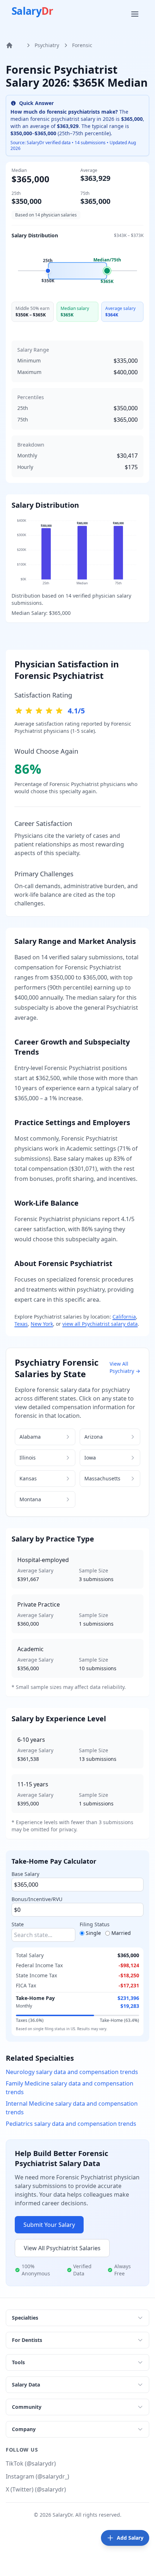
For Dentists (27, 2340)
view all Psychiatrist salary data (100, 1324)
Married (121, 1933)
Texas (21, 1324)
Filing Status (95, 1924)
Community (27, 2407)
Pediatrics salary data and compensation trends (71, 2124)
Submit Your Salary (49, 2225)
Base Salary (25, 1874)
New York (42, 1324)
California (124, 1317)
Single (93, 1933)
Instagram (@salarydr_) (37, 2476)
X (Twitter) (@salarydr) (36, 2489)
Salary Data (26, 2385)
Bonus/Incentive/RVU (37, 1899)
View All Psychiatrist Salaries (62, 2248)
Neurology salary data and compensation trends (72, 2072)
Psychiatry (47, 45)
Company (24, 2429)
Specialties (25, 2318)
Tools (18, 2362)
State (18, 1924)
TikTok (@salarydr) (31, 2463)
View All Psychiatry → (125, 1367)
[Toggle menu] (136, 14)
